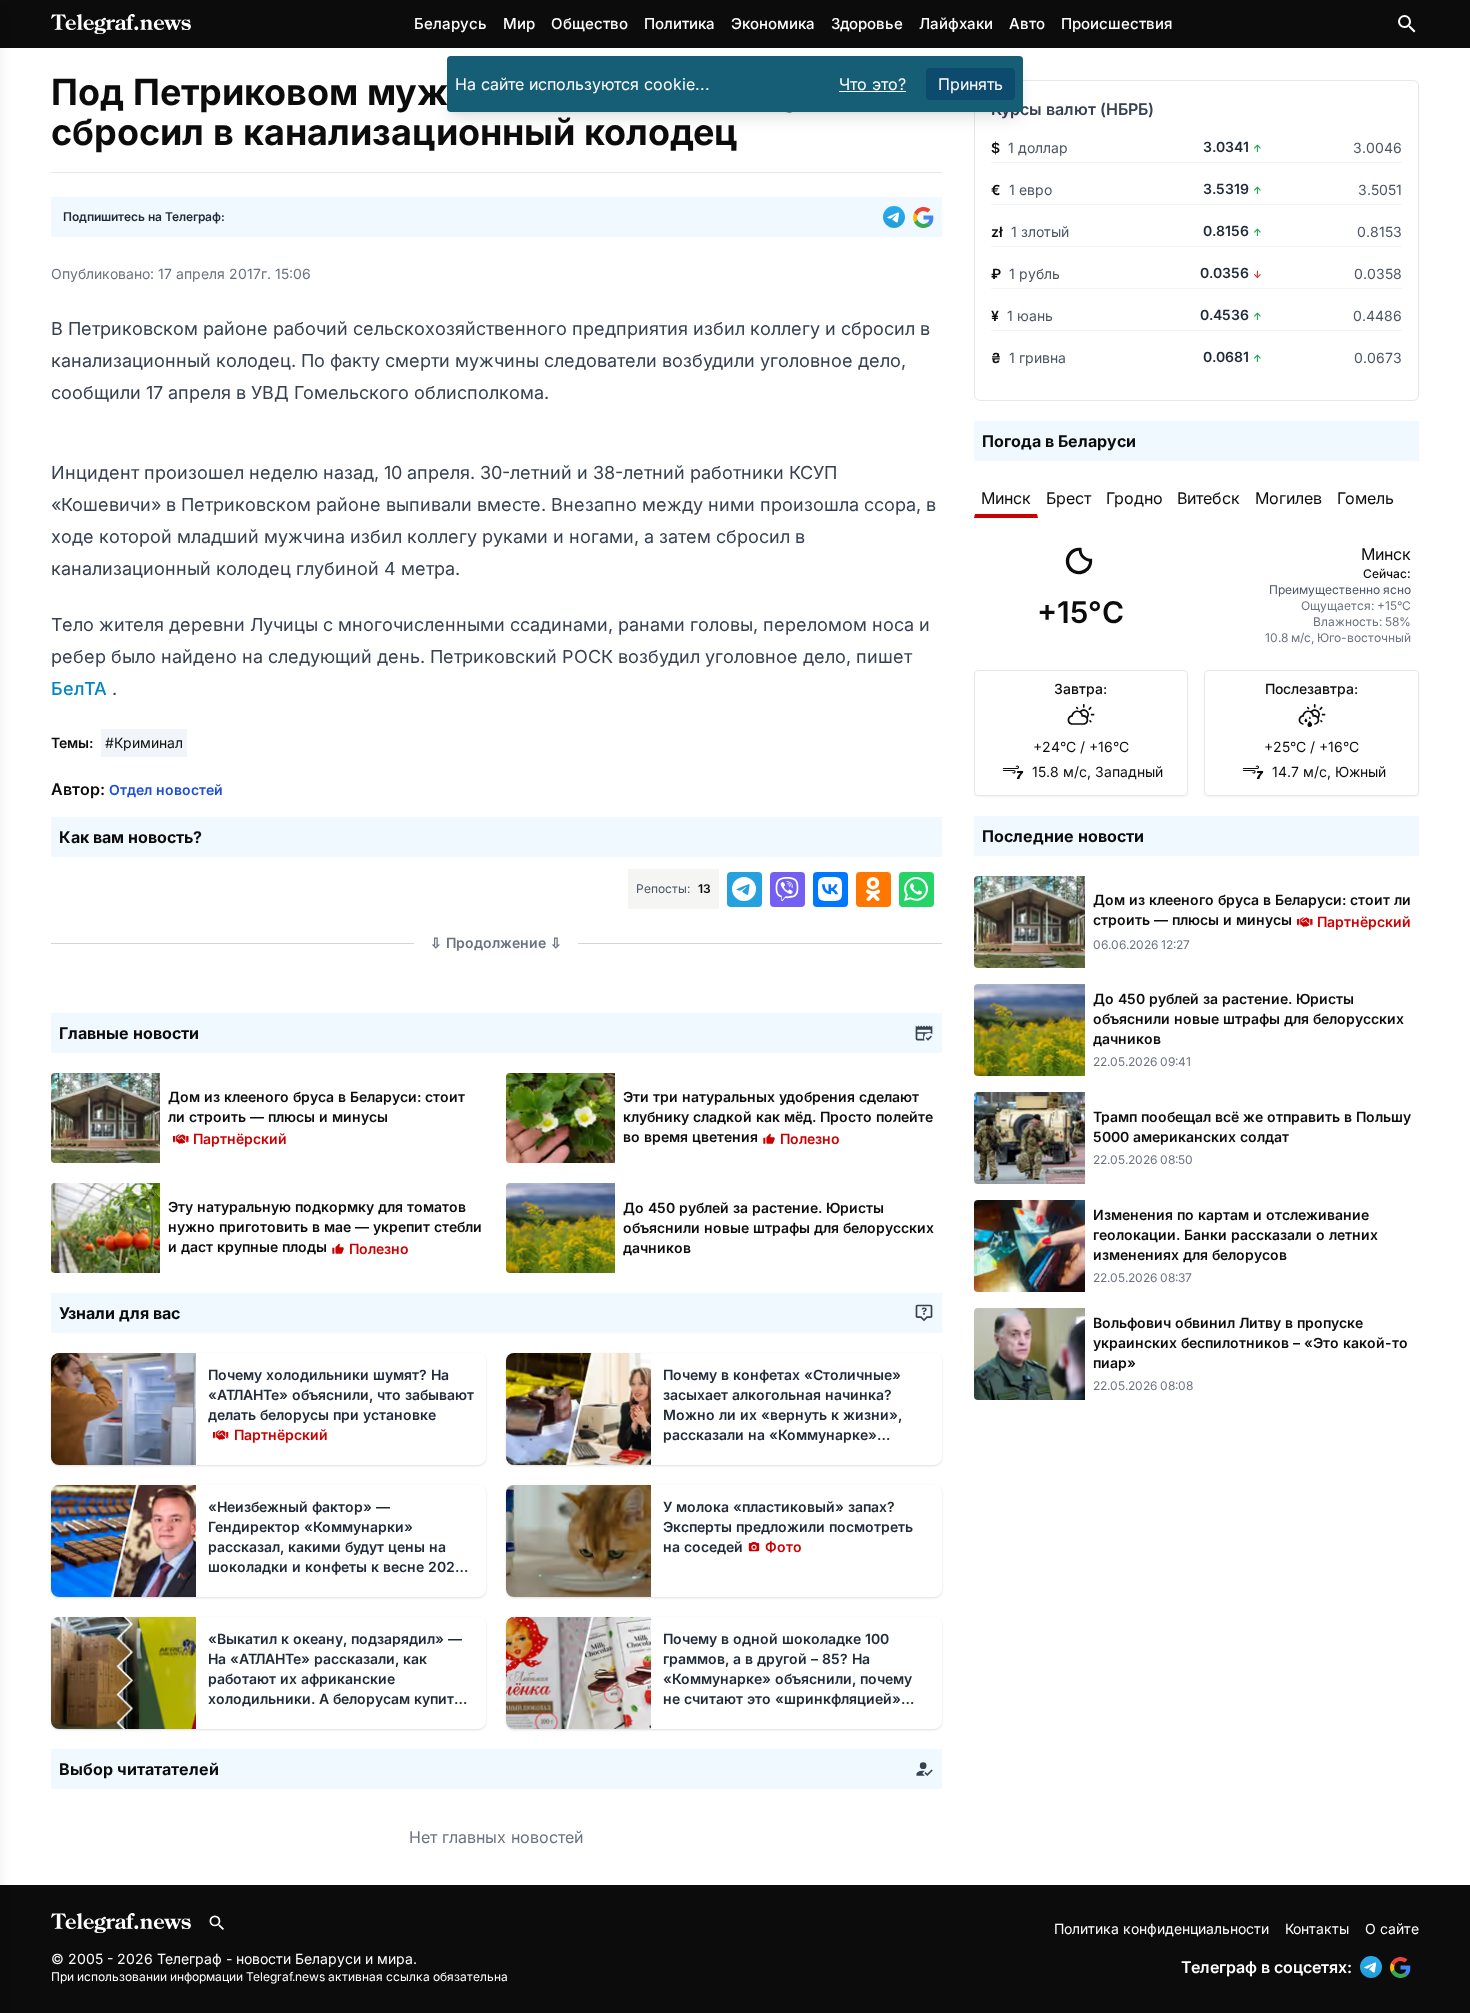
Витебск (1208, 498)
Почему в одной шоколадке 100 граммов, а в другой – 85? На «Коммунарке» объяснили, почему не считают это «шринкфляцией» (787, 1678)
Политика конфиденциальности (1161, 1928)
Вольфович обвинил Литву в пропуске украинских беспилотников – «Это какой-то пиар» (1250, 1342)
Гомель (1365, 498)
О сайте (1392, 1928)
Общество (589, 23)
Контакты (1317, 1928)
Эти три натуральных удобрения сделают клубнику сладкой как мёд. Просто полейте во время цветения (778, 1116)
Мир (519, 23)
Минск (1006, 498)
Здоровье (867, 23)
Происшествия (1116, 23)
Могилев (1288, 498)
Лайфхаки (956, 23)
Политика (679, 23)
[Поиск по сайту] (1407, 24)
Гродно (1134, 498)
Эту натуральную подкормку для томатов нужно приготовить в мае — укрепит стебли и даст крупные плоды (325, 1226)
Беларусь (450, 23)
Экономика (773, 23)
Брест (1068, 498)
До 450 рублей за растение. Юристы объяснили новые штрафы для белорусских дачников (778, 1227)
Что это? (872, 84)
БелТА (81, 688)
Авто (1027, 23)
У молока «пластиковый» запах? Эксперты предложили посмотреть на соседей (788, 1526)
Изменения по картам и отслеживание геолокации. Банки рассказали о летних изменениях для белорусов (1235, 1234)
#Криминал (144, 742)
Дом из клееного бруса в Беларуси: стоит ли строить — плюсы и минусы (316, 1116)
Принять (970, 84)
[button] (898, 217)
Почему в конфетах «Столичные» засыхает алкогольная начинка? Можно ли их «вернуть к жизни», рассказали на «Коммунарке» (782, 1414)
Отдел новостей (166, 789)
